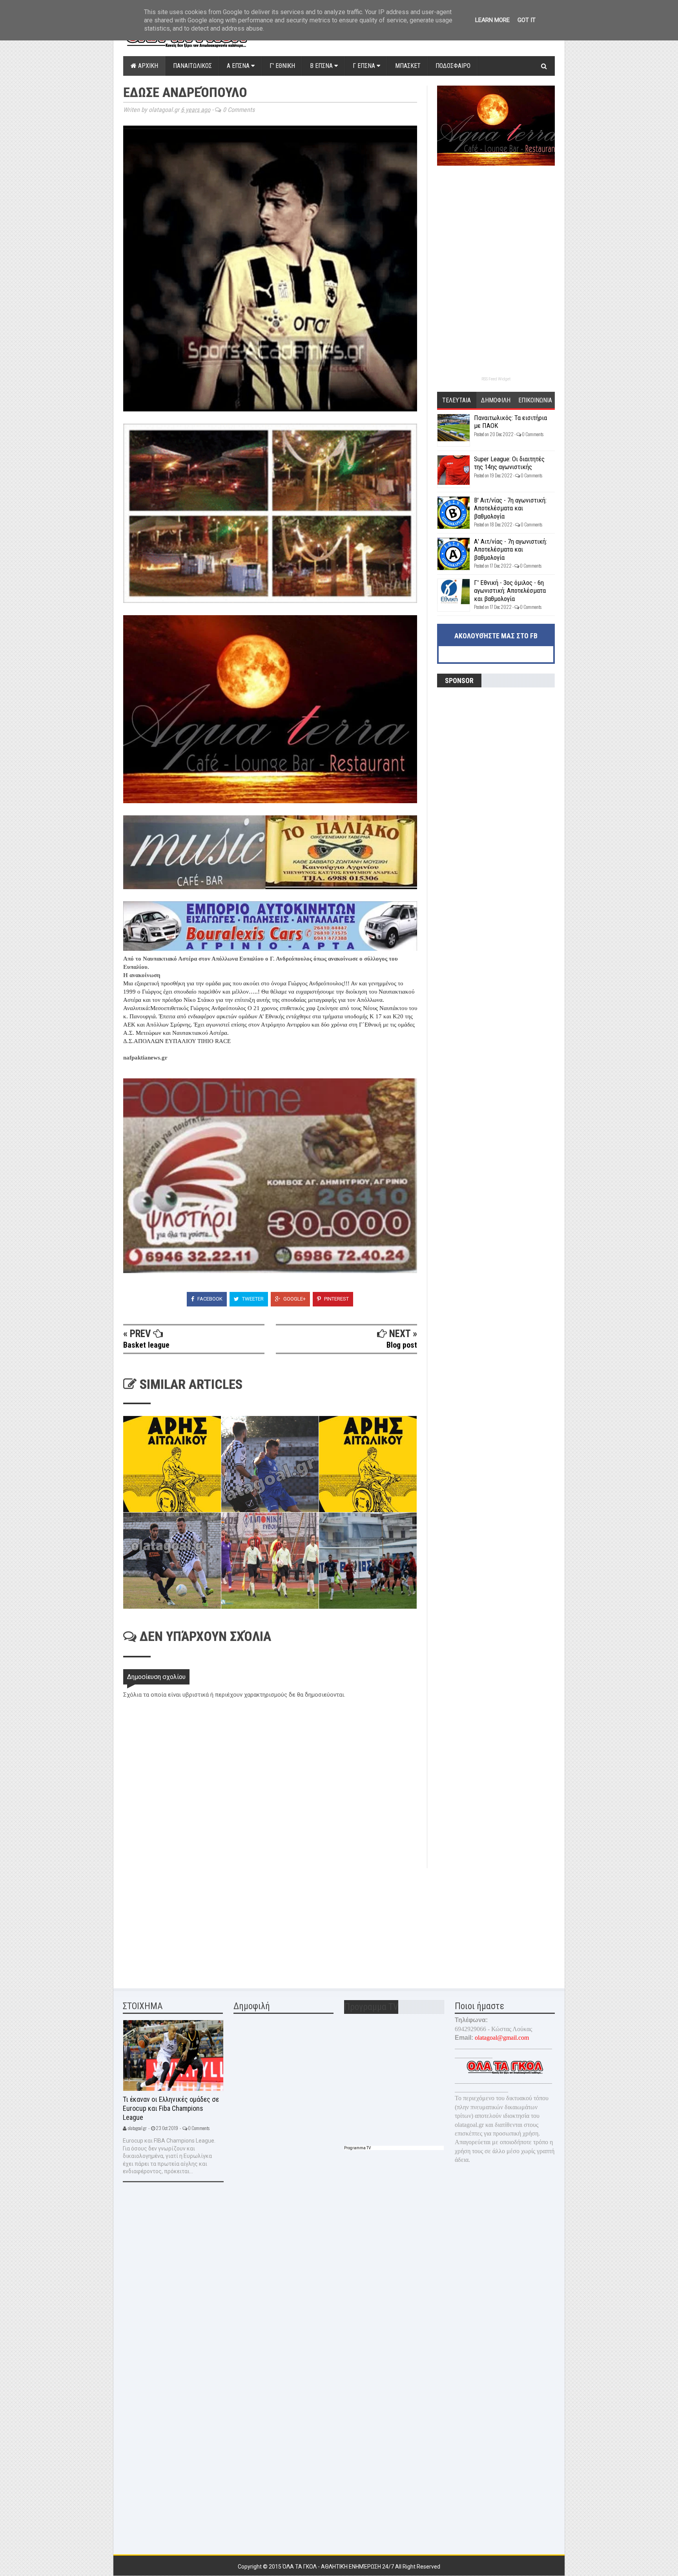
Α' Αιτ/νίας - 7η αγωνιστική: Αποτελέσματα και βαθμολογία (510, 549)
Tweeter (252, 1299)
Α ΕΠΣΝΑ (239, 66)
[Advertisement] (182, 1923)
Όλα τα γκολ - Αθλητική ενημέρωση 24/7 (339, 2567)
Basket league (146, 1345)
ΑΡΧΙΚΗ (147, 66)
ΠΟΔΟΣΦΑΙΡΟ (453, 66)
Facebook (209, 1299)
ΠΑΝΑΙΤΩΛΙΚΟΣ (192, 66)
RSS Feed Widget (496, 379)
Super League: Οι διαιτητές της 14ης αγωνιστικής (509, 463)
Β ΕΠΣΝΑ (322, 66)
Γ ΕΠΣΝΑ (365, 66)
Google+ (294, 1299)
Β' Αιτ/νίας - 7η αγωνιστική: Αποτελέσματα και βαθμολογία (510, 508)
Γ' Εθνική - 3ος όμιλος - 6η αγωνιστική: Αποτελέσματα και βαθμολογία (510, 591)
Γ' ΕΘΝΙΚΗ (282, 66)
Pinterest (336, 1299)
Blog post (402, 1345)
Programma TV (357, 2148)
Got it (527, 20)
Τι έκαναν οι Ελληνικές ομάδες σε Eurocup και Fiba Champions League (171, 2108)
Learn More (492, 20)
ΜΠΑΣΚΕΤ (408, 66)
